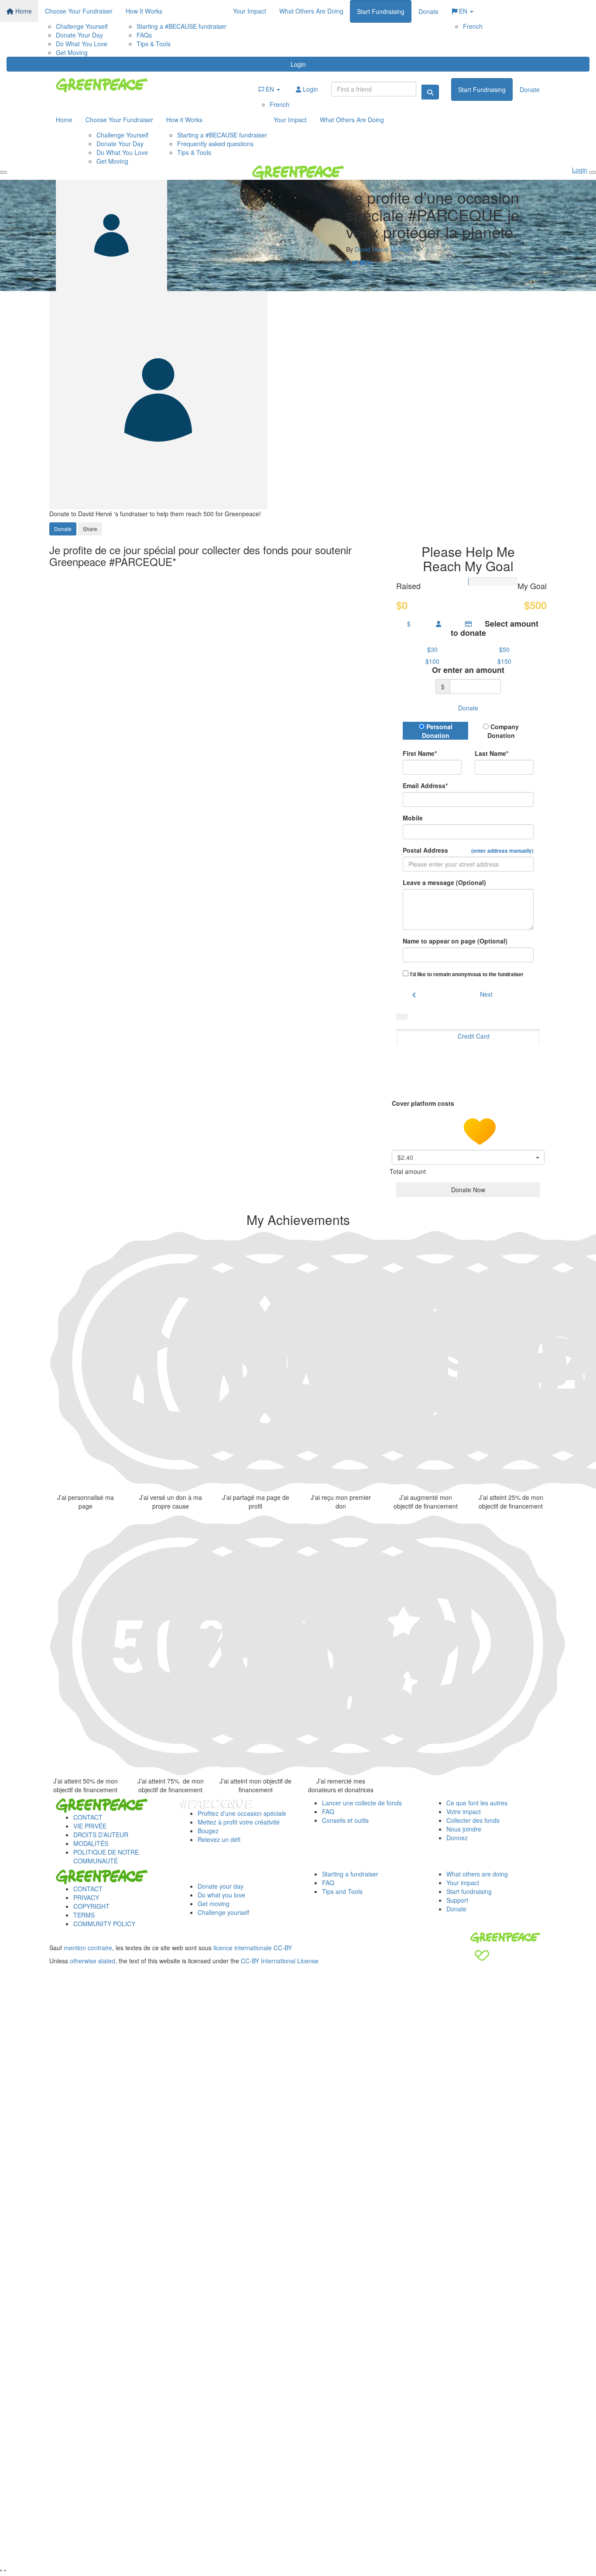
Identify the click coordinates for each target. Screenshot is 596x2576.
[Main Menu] (3, 172)
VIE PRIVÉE (90, 1826)
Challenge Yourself (82, 26)
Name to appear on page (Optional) (455, 941)
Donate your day (221, 1886)
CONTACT (88, 1817)
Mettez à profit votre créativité (239, 1822)
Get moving (214, 1904)
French (473, 26)
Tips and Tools (342, 1891)
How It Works (144, 11)
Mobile (413, 818)
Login (298, 64)
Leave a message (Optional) (444, 882)
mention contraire (88, 1948)
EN (463, 11)
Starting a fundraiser (350, 1874)
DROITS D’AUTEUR (101, 1835)
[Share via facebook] (348, 262)
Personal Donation (437, 731)
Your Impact (250, 11)
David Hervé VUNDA (383, 249)
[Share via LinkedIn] (370, 262)
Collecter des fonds (473, 1820)
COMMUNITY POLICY (104, 1924)
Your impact (463, 1883)
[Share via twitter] (355, 262)
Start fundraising (469, 1891)
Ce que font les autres (477, 1803)
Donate (428, 11)
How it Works (184, 120)
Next (486, 994)
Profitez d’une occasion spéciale (242, 1813)
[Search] (430, 92)
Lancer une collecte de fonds (362, 1803)
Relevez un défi (219, 1839)
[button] (432, 649)
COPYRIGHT (91, 1906)
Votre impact (464, 1811)
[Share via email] (363, 262)
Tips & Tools (154, 44)
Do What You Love (82, 44)
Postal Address (468, 850)
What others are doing (477, 1874)
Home (23, 11)
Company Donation (503, 731)
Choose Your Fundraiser (79, 11)
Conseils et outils (345, 1820)
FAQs (144, 35)
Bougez (208, 1831)
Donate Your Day (79, 35)
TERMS (84, 1915)
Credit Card (474, 1036)
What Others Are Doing (311, 11)
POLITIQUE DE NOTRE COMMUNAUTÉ (106, 1856)
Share (90, 529)
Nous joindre (464, 1829)
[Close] (593, 172)
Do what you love (221, 1895)
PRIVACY (86, 1897)
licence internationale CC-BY (253, 1948)
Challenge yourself (223, 1912)
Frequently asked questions (215, 144)
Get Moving (72, 52)
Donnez (457, 1838)
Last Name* (492, 753)
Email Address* (425, 785)
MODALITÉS (91, 1843)
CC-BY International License (280, 1961)
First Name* (420, 753)
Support (457, 1900)
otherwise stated (92, 1961)
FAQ (328, 1811)
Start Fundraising (381, 11)
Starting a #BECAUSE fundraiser (182, 26)
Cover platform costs (424, 1103)
